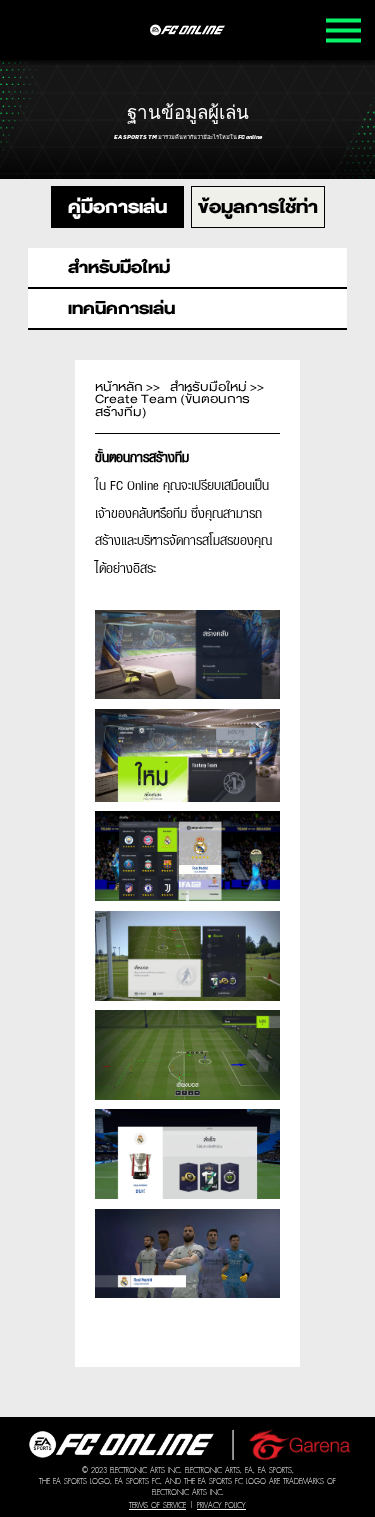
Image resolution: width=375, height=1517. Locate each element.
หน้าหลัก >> (127, 387)
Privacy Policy (221, 1505)
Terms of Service (157, 1505)
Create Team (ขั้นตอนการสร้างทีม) (172, 405)
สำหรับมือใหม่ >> (217, 387)
